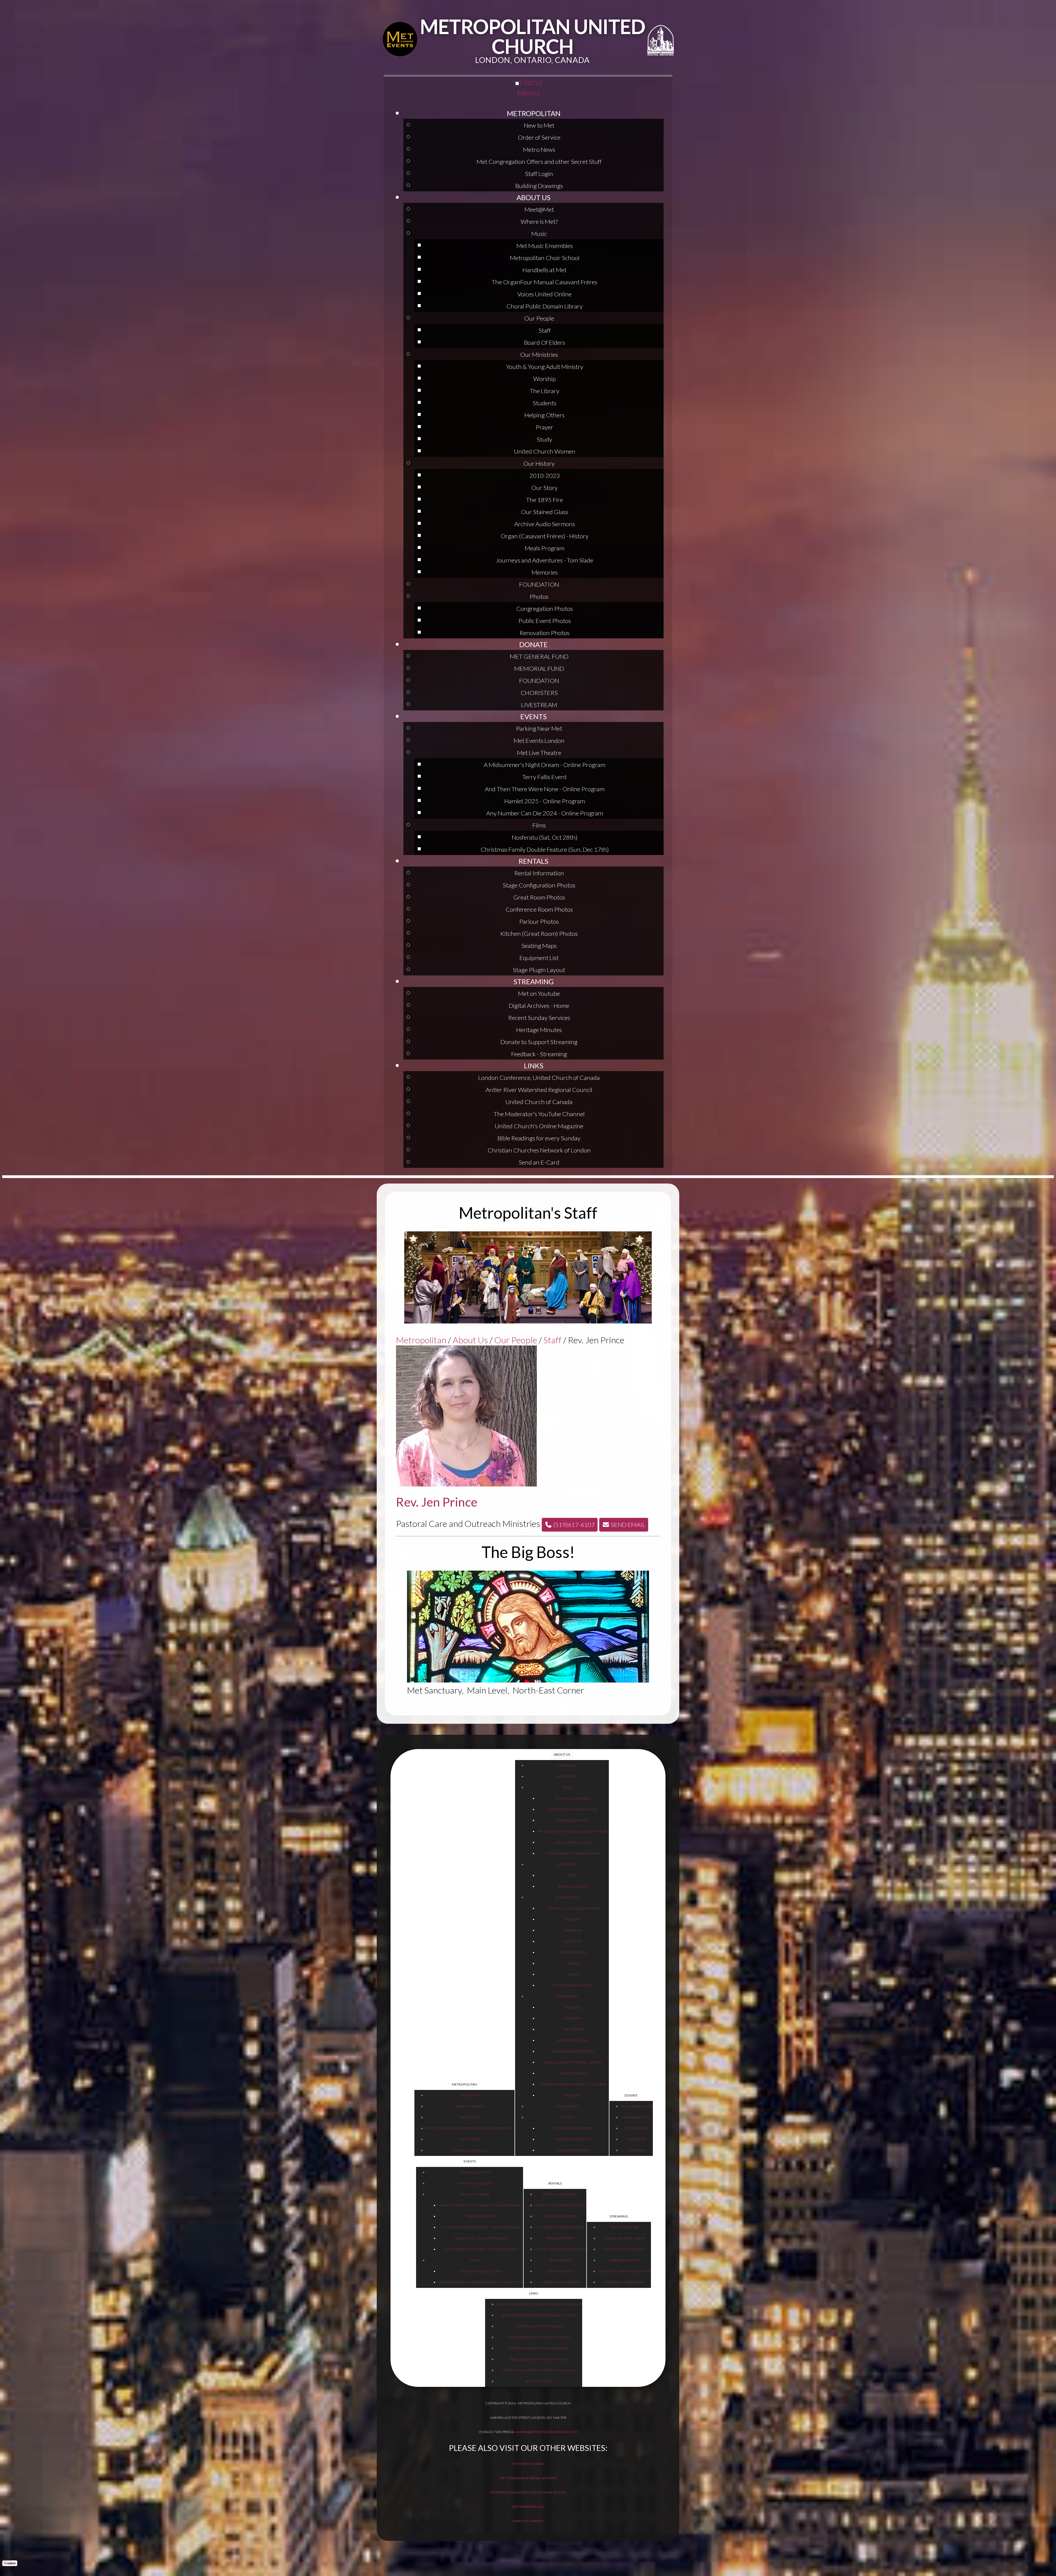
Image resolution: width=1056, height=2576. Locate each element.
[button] (570, 1525)
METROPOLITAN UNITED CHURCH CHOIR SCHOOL (528, 2492)
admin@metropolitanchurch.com (547, 2432)
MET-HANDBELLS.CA (528, 2507)
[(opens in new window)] (400, 40)
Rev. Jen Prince (437, 1502)
